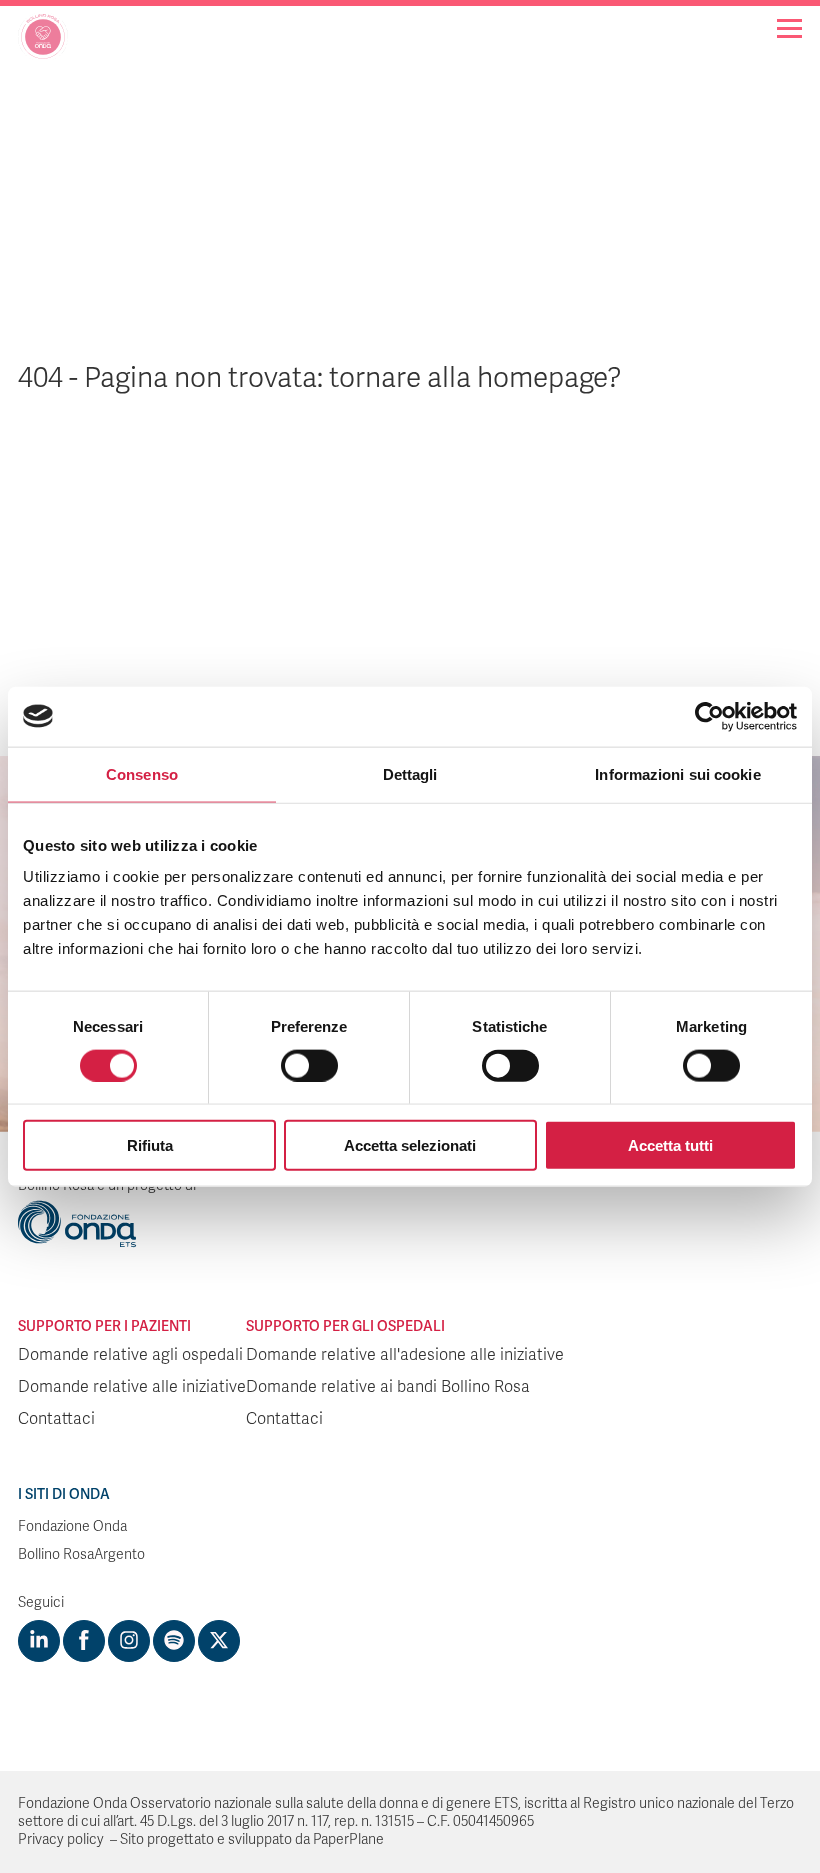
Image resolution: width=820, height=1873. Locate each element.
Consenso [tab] (142, 773)
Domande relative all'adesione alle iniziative (405, 1355)
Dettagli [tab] (410, 773)
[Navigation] (789, 28)
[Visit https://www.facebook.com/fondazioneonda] (84, 1641)
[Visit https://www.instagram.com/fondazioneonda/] (129, 1641)
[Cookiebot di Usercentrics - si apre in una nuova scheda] (709, 716)
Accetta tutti (670, 1145)
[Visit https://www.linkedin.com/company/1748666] (39, 1641)
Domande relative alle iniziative (132, 1387)
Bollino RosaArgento (81, 1554)
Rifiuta (150, 1145)
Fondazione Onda (72, 1526)
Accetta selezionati (410, 1145)
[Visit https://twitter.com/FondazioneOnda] (219, 1641)
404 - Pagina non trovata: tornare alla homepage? (320, 378)
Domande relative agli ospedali (130, 1355)
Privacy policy (61, 1839)
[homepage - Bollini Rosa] (43, 44)
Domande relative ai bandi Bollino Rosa (388, 1387)
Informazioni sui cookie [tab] (677, 773)
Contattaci (56, 1419)
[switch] (309, 1065)
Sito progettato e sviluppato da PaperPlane (252, 1839)
